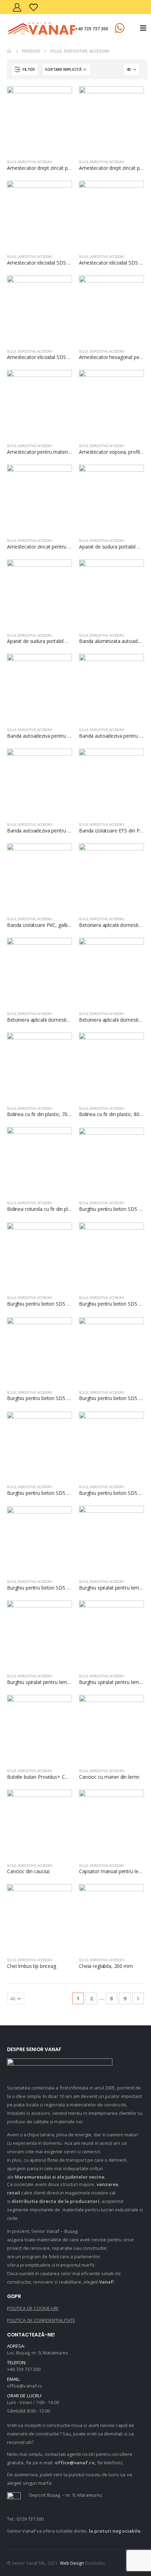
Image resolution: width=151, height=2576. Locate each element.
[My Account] (17, 7)
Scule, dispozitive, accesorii (30, 162)
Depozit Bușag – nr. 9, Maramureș (65, 2495)
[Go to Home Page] (9, 51)
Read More (60, 98)
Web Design (72, 2563)
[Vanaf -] (41, 28)
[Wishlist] (34, 7)
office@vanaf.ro (25, 2386)
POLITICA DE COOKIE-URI (33, 2308)
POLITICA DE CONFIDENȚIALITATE (41, 2320)
